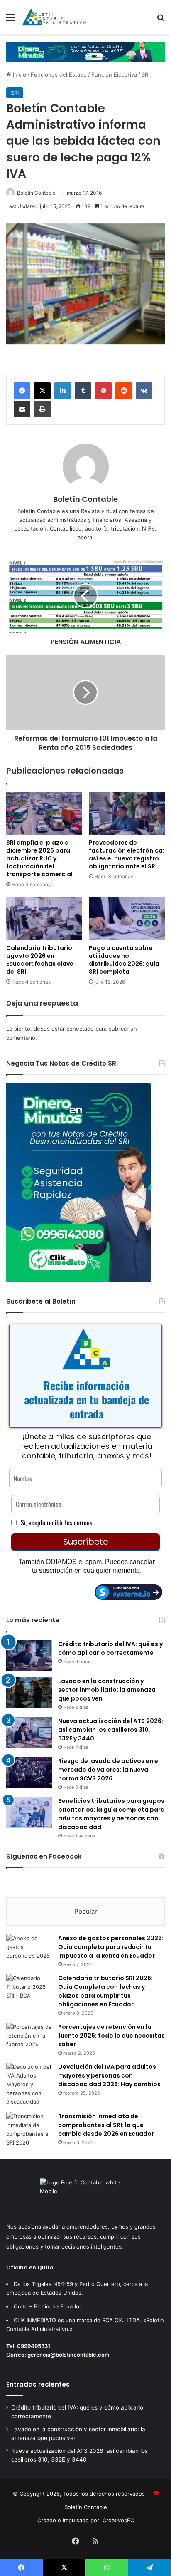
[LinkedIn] (63, 391)
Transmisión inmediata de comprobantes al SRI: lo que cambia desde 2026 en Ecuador (106, 2125)
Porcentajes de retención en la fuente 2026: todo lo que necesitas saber (111, 2036)
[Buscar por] (161, 20)
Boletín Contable (36, 193)
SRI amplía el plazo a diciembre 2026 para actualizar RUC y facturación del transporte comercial (39, 858)
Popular (86, 1911)
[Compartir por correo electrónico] (22, 409)
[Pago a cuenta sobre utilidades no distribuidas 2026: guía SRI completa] (127, 919)
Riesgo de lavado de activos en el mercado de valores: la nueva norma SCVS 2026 (109, 1770)
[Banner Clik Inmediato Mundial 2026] (85, 52)
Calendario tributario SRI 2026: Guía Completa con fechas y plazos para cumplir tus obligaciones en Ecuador (105, 1991)
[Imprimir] (42, 409)
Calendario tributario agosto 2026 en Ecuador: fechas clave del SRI (40, 960)
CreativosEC (118, 2520)
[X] (42, 391)
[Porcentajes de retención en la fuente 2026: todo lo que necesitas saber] (29, 2038)
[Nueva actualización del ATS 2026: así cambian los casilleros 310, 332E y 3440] (29, 1732)
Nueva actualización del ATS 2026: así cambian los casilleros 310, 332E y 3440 (111, 1730)
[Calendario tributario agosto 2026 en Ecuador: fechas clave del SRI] (44, 919)
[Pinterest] (103, 391)
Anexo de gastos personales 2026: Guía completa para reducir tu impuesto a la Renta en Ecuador (111, 1947)
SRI (145, 74)
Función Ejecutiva (114, 74)
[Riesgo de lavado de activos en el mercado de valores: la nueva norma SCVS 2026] (29, 1772)
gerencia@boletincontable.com (68, 2355)
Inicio (19, 74)
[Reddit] (124, 391)
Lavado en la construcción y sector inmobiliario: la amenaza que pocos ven (107, 1690)
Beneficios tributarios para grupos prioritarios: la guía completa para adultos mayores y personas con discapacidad (111, 1814)
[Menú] (10, 20)
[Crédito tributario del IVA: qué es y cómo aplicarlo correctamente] (29, 1655)
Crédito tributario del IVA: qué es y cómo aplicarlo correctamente (110, 1648)
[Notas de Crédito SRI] (78, 1280)
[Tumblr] (83, 391)
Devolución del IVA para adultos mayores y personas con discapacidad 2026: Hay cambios (109, 2075)
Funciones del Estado (59, 74)
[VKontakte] (144, 391)
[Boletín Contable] (54, 17)
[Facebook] (22, 391)
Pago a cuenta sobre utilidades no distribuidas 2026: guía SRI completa (124, 960)
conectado (80, 1029)
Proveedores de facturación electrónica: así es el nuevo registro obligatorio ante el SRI (127, 854)
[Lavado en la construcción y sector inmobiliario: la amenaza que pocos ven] (29, 1692)
